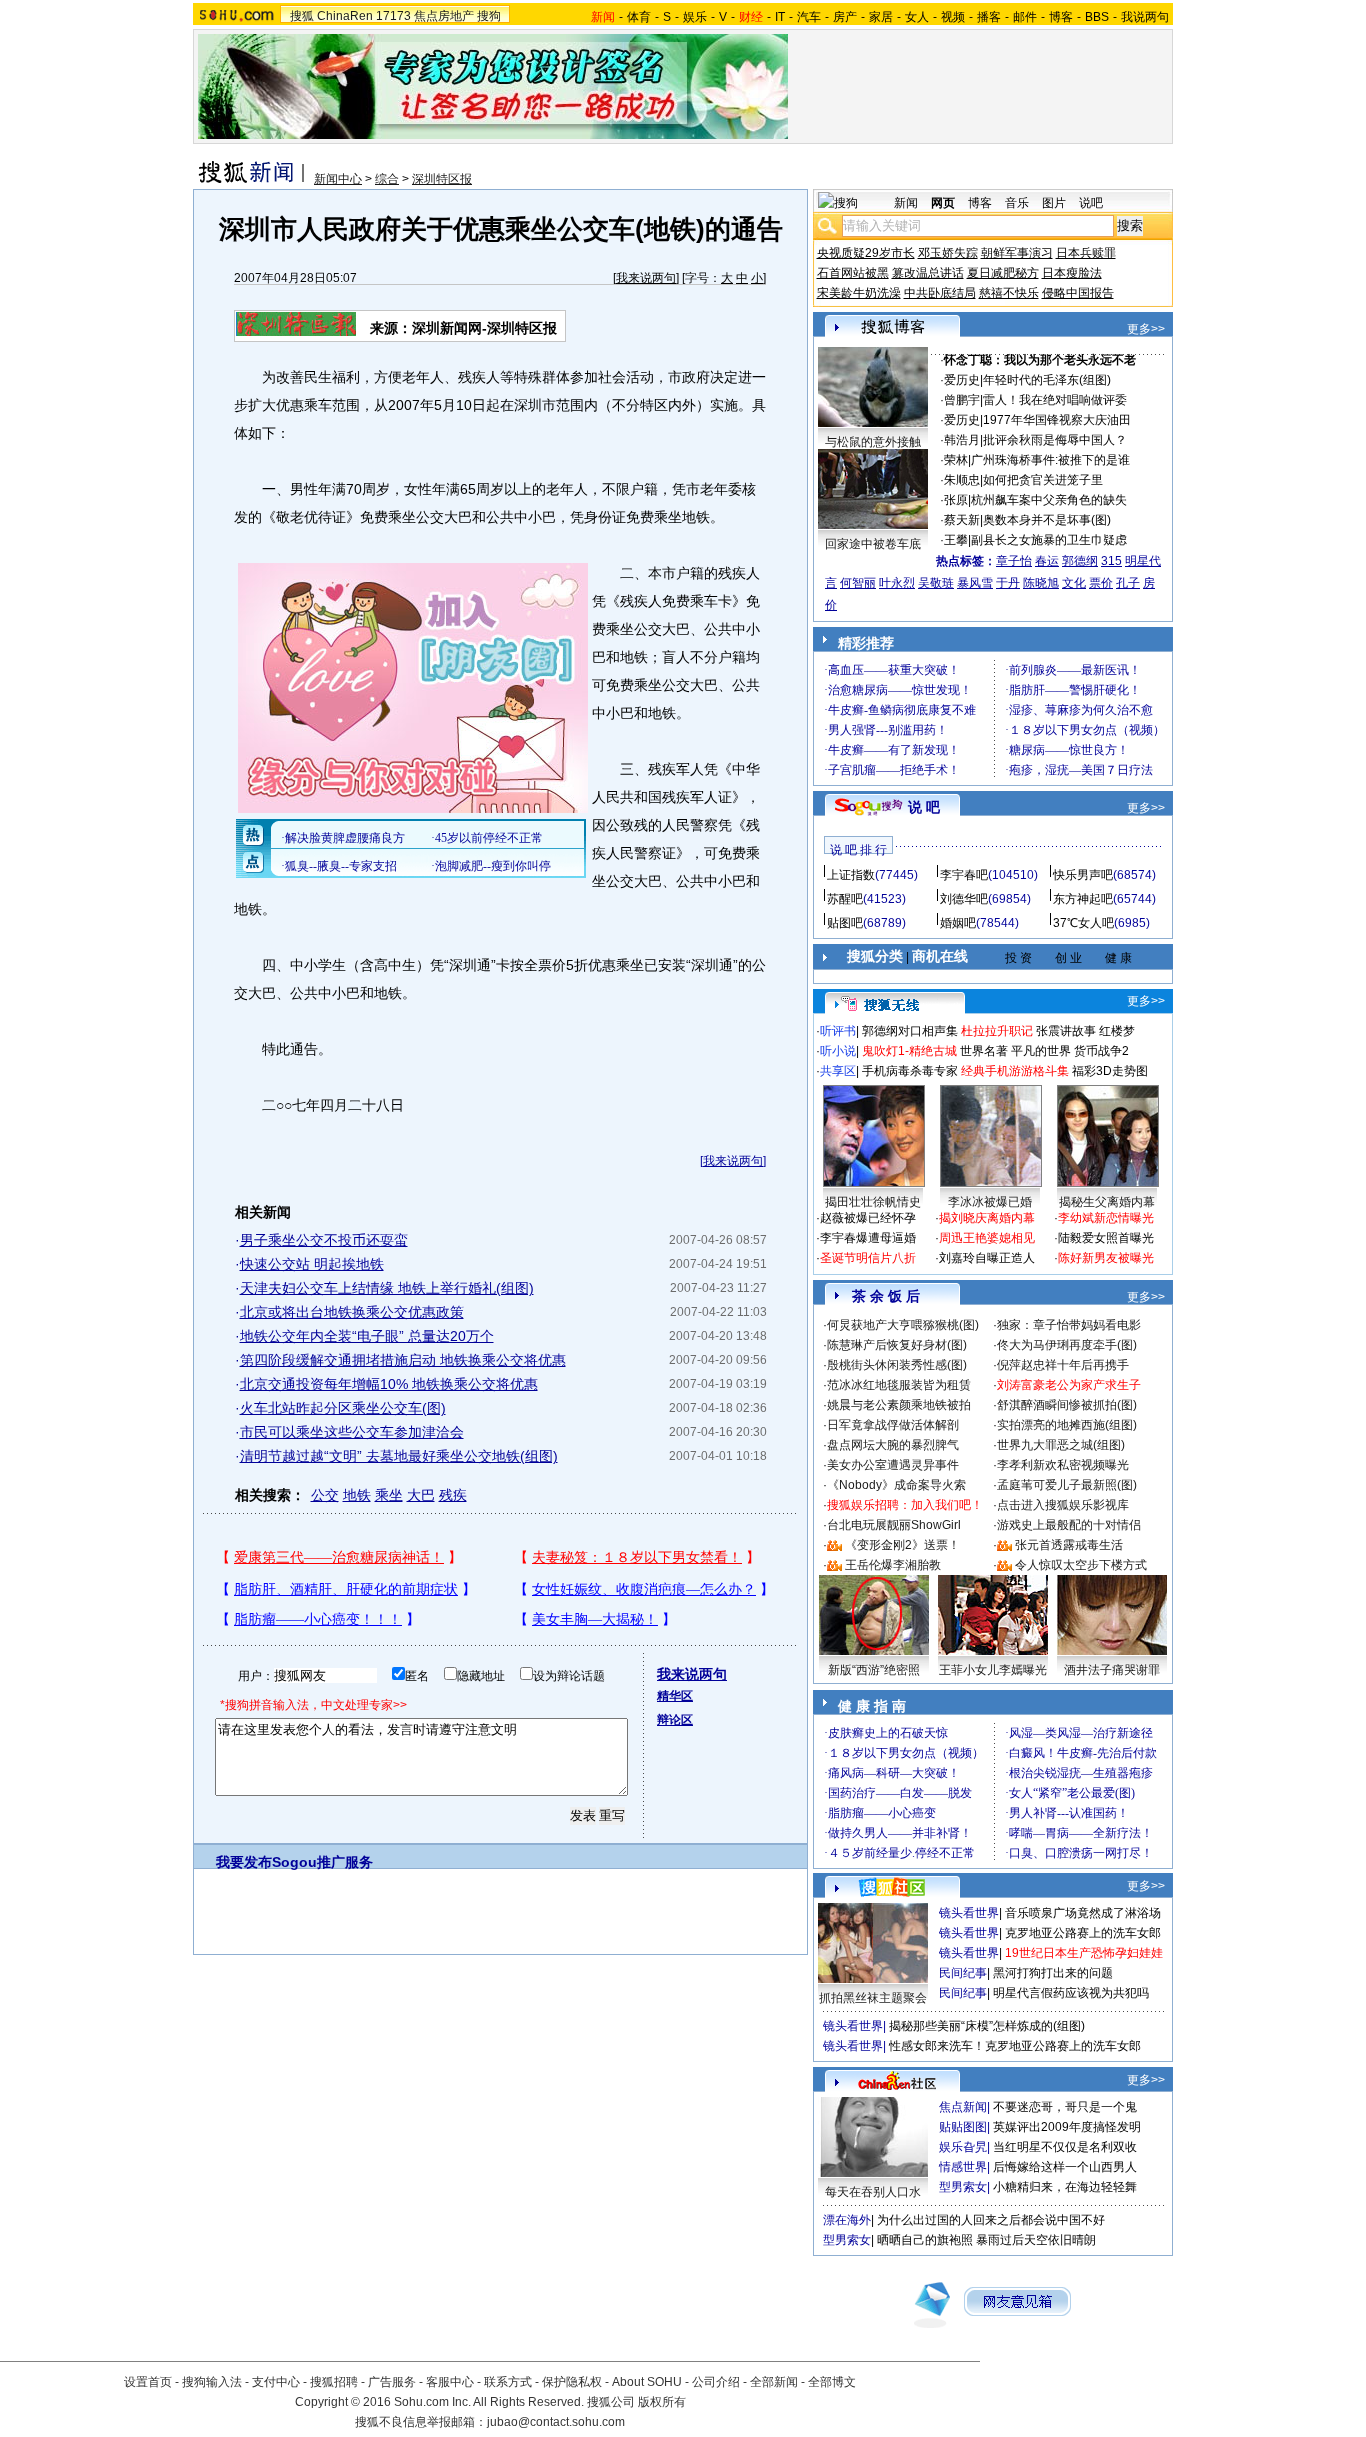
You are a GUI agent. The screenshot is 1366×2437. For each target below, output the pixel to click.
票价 (1101, 583)
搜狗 (489, 16)
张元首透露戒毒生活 (1069, 1545)
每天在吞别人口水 (873, 2192)
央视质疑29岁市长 (866, 253)
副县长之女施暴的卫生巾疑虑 (1049, 540)
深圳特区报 (442, 179)
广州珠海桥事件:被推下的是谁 (1050, 460)
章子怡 (1014, 561)
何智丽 (858, 583)
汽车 (809, 17)
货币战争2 (1101, 1051)
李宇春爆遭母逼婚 (868, 1238)
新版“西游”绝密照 (874, 1670)
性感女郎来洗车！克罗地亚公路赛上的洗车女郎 (1015, 2046)
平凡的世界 (1041, 1051)
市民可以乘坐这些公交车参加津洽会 (352, 1432)
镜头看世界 (969, 1913)
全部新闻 (774, 2382)
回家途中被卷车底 (873, 544)
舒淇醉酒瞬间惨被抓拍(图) (1067, 1405)
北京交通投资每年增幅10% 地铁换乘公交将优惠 (389, 1384)
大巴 (421, 1495)
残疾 (453, 1495)
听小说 (838, 1051)
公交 (325, 1495)
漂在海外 (847, 2220)
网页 (943, 203)
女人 (917, 17)
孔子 (1128, 583)
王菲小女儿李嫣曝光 (993, 1670)
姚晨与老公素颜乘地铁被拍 (899, 1405)
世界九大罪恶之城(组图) (1061, 1445)
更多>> (1146, 329)
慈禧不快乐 (1009, 293)
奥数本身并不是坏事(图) (1047, 520)
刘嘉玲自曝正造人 (987, 1258)
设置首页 (148, 2382)
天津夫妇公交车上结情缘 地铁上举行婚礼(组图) (387, 1288)
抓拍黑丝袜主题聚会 (873, 1998)
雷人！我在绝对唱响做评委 (1055, 400)
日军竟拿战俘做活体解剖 (893, 1425)
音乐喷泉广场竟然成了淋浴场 (1083, 1913)
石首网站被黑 (853, 273)
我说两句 (1145, 17)
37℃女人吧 (1083, 923)
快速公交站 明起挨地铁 (312, 1264)
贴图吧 (845, 923)
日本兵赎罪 (1086, 253)
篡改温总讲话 (928, 273)
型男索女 (963, 2187)
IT (780, 17)
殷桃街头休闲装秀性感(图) (897, 1365)
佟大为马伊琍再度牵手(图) (1067, 1345)
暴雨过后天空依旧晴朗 (1036, 2240)
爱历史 (962, 380)
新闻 (906, 203)
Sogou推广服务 (322, 1862)
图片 (1054, 203)
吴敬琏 (936, 583)
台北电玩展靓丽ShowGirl (894, 1525)
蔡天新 (962, 520)
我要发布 (244, 1862)
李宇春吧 (964, 875)
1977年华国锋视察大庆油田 (1057, 420)
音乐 (1017, 203)
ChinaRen (345, 16)
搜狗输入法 (212, 2382)
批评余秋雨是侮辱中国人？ (1055, 440)
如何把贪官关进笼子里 (1043, 480)
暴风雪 (975, 583)
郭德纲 (1080, 561)
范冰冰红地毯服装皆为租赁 (899, 1385)
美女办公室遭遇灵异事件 (893, 1465)
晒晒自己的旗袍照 (925, 2240)
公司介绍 (716, 2382)
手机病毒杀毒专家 (910, 1071)
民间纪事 (963, 1973)
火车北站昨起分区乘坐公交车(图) (343, 1408)
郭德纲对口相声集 (910, 1031)
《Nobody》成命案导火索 (896, 1485)
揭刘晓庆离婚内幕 (987, 1218)
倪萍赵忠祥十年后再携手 (1063, 1365)
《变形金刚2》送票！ (902, 1545)
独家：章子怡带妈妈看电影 (1069, 1325)
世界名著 (984, 1051)
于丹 (1008, 583)
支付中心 (276, 2382)
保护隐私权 (572, 2382)
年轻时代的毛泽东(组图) (1047, 380)
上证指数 (851, 875)
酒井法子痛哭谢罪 (1112, 1670)
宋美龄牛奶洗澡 (859, 293)
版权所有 (662, 2402)
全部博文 (832, 2382)
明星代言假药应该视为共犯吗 (1071, 1993)
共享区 (838, 1071)
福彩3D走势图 (1110, 1071)
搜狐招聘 (334, 2382)
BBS (1097, 17)
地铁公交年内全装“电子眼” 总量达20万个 (367, 1336)
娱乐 (695, 17)
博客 (1061, 17)
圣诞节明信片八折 (868, 1258)
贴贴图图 (963, 2127)
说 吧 (924, 807)
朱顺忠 (962, 480)
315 (1111, 561)
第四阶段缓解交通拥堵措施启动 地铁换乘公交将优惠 (403, 1360)
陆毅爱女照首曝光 (1106, 1238)
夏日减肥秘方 (1003, 273)
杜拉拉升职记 (997, 1031)
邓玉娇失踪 (948, 253)
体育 (639, 17)
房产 (845, 17)
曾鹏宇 (962, 400)
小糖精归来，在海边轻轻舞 (1065, 2187)
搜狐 (302, 16)
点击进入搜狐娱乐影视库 (1063, 1505)
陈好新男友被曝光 (1106, 1258)
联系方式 (508, 2382)
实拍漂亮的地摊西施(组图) (1067, 1425)
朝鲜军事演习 (1017, 253)
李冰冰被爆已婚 (990, 1202)
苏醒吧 (845, 899)
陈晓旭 (1041, 583)
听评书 (838, 1031)
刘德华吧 (964, 899)
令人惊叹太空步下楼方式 (1081, 1565)
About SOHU (647, 2382)
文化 (1074, 583)
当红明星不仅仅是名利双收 (1065, 2147)
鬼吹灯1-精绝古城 (909, 1051)
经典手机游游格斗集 (1015, 1071)
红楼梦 (1117, 1031)
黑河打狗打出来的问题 (1053, 1973)
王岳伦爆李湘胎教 (893, 1565)
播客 (989, 17)
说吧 (1091, 203)
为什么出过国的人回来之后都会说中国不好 (991, 2220)
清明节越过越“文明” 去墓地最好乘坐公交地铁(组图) (399, 1456)
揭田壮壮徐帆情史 (873, 1202)
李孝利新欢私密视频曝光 (1063, 1465)
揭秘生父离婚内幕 (1107, 1202)
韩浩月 (962, 440)
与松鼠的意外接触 (873, 442)
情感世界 (963, 2167)
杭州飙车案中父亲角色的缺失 (1049, 500)
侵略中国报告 (1078, 293)
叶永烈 (897, 583)
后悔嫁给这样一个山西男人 (1065, 2167)
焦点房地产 (444, 16)
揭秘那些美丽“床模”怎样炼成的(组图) (987, 2026)
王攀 (956, 540)
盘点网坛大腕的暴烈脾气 (893, 1445)
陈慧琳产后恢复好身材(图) (897, 1345)
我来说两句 (646, 278)
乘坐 (389, 1495)
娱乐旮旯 (963, 2147)
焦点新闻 (963, 2107)
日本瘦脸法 (1072, 273)
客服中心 (450, 2382)
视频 (953, 17)
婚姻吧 (958, 923)
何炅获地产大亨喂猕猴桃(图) (903, 1325)
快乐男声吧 (1083, 875)
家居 (881, 17)
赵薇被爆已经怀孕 (868, 1218)
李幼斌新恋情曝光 (1106, 1218)
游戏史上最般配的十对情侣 (1069, 1525)
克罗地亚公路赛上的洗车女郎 (1083, 1933)
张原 (956, 500)
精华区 (675, 1696)
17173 (393, 16)
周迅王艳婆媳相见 (987, 1238)
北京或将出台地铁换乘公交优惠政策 (352, 1312)
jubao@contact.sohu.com (556, 2422)
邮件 (1025, 17)
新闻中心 (338, 179)
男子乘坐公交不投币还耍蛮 (324, 1240)
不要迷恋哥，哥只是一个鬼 (1065, 2107)
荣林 (956, 460)
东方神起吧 (1083, 899)
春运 (1047, 561)
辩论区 (675, 1720)
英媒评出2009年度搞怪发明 (1067, 2127)
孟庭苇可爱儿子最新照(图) (1067, 1485)
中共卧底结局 (940, 293)
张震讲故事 (1066, 1031)
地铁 (357, 1495)
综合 (387, 179)
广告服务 (392, 2382)
